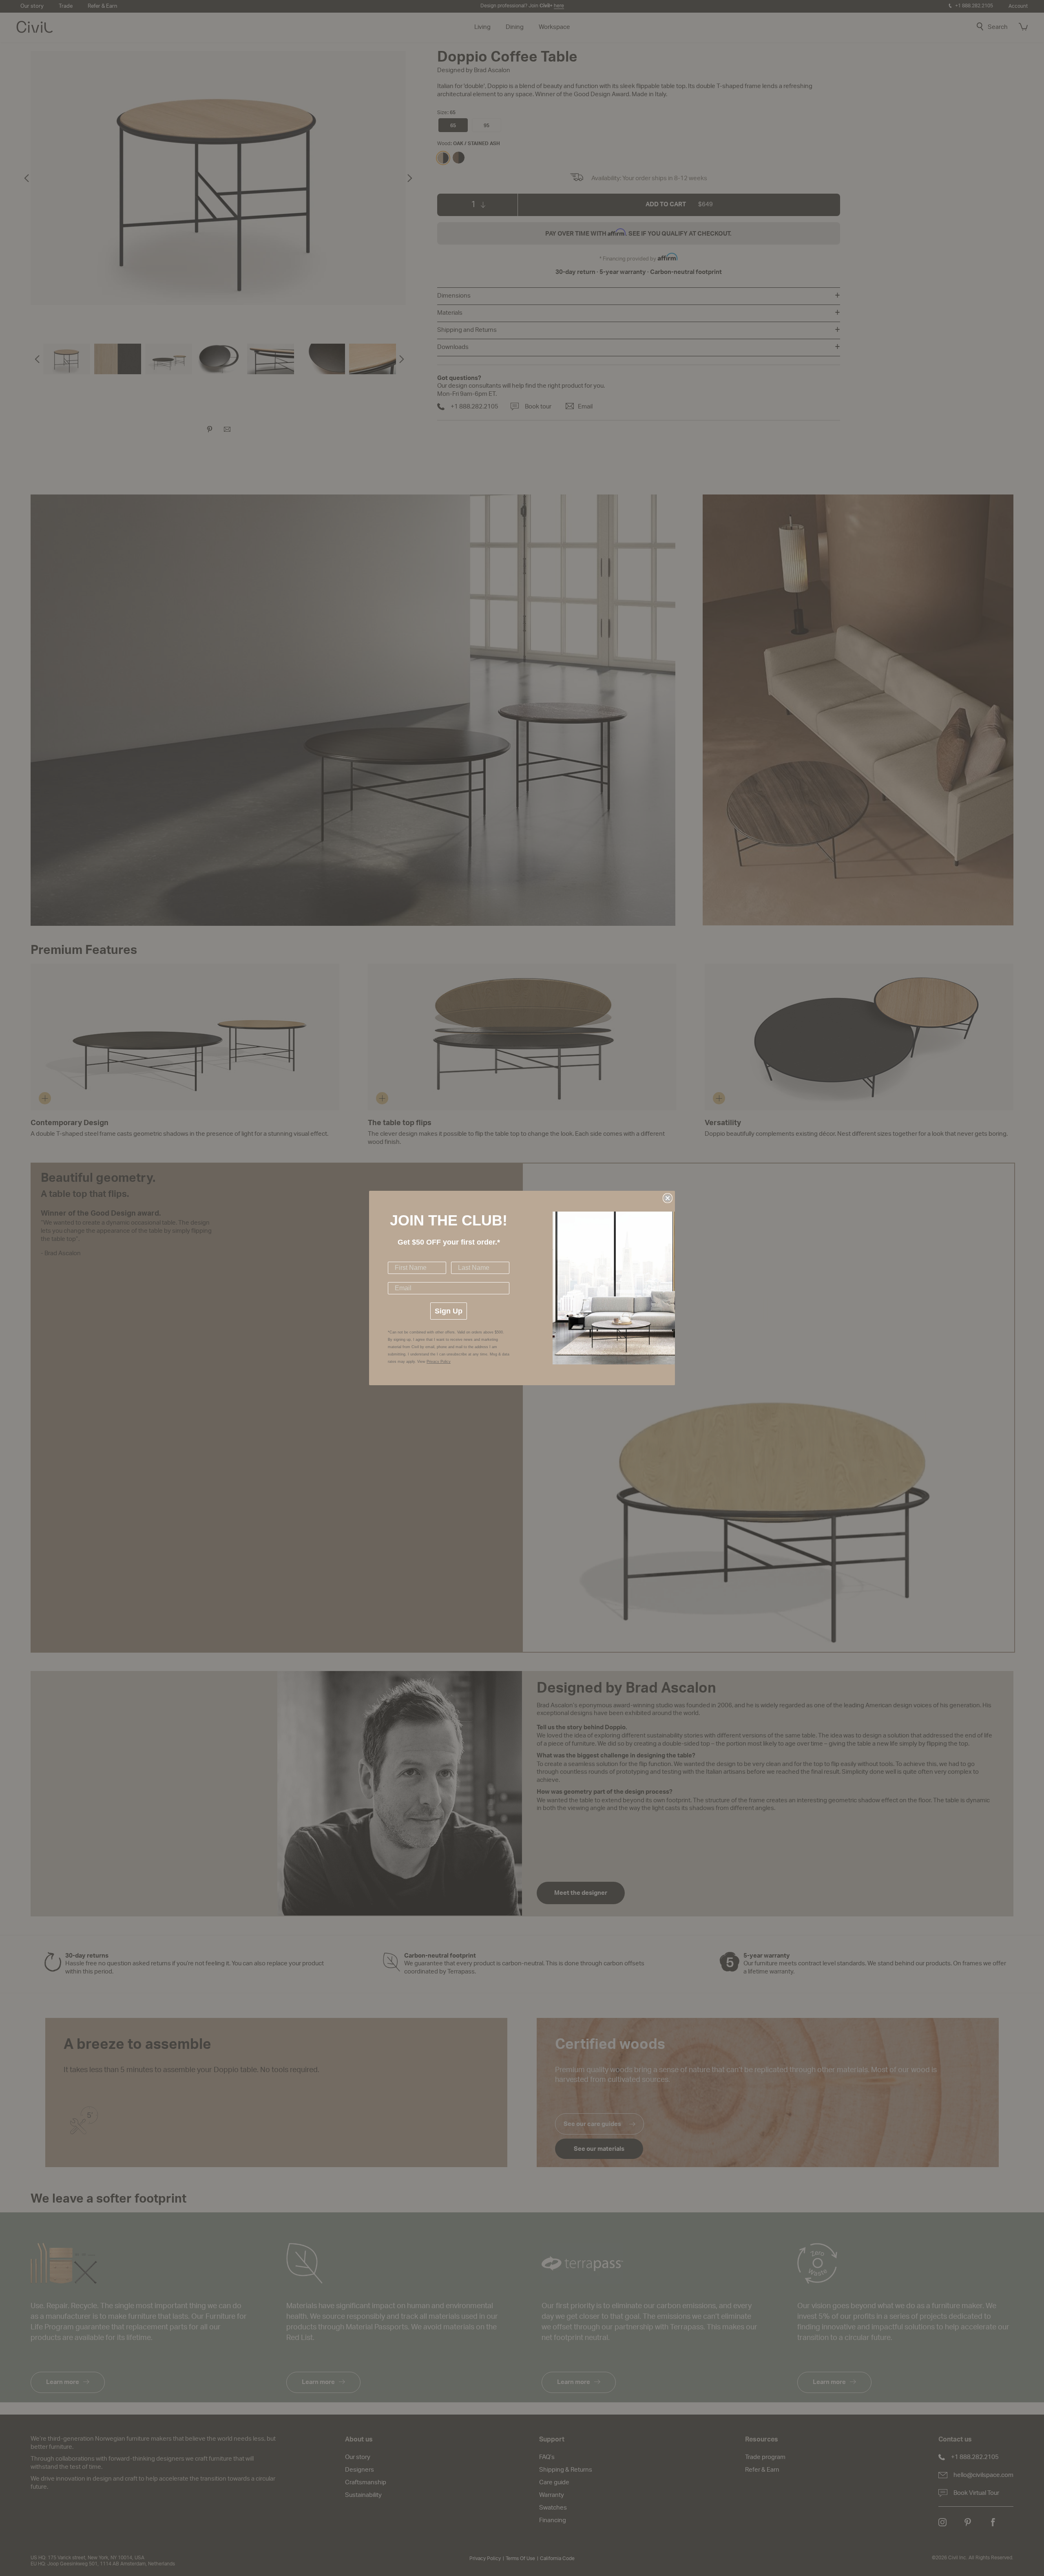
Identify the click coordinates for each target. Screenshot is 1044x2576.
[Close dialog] (668, 1198)
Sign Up (449, 1311)
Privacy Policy (439, 1362)
